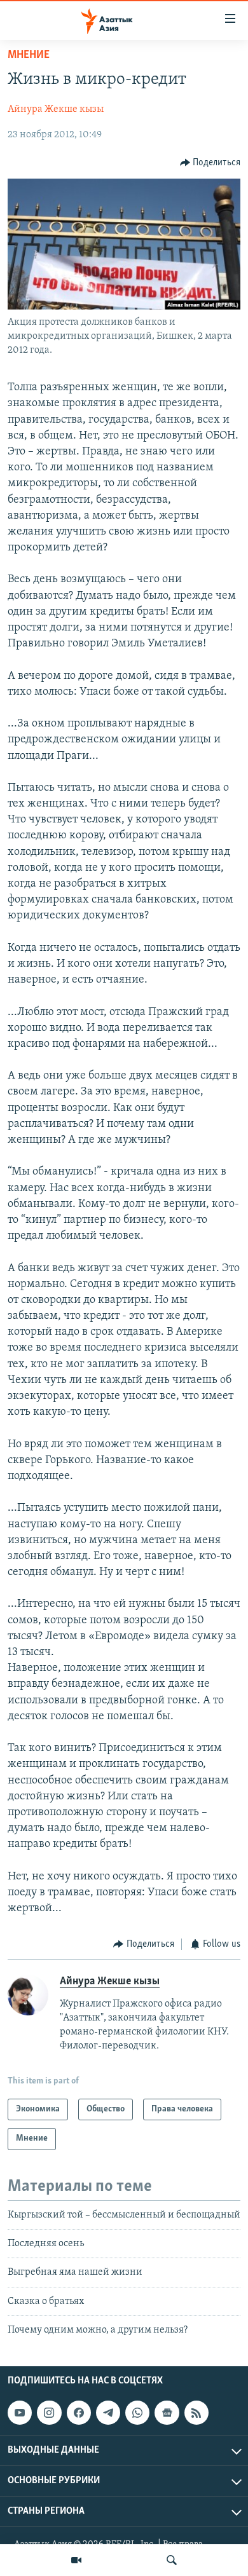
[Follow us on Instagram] (49, 2413)
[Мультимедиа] (76, 2560)
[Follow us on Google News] (167, 2413)
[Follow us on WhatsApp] (137, 2413)
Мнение (29, 55)
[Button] (210, 163)
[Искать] (172, 2560)
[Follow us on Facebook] (79, 2413)
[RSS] (196, 2413)
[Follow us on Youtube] (20, 2413)
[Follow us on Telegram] (108, 2413)
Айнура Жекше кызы (56, 109)
